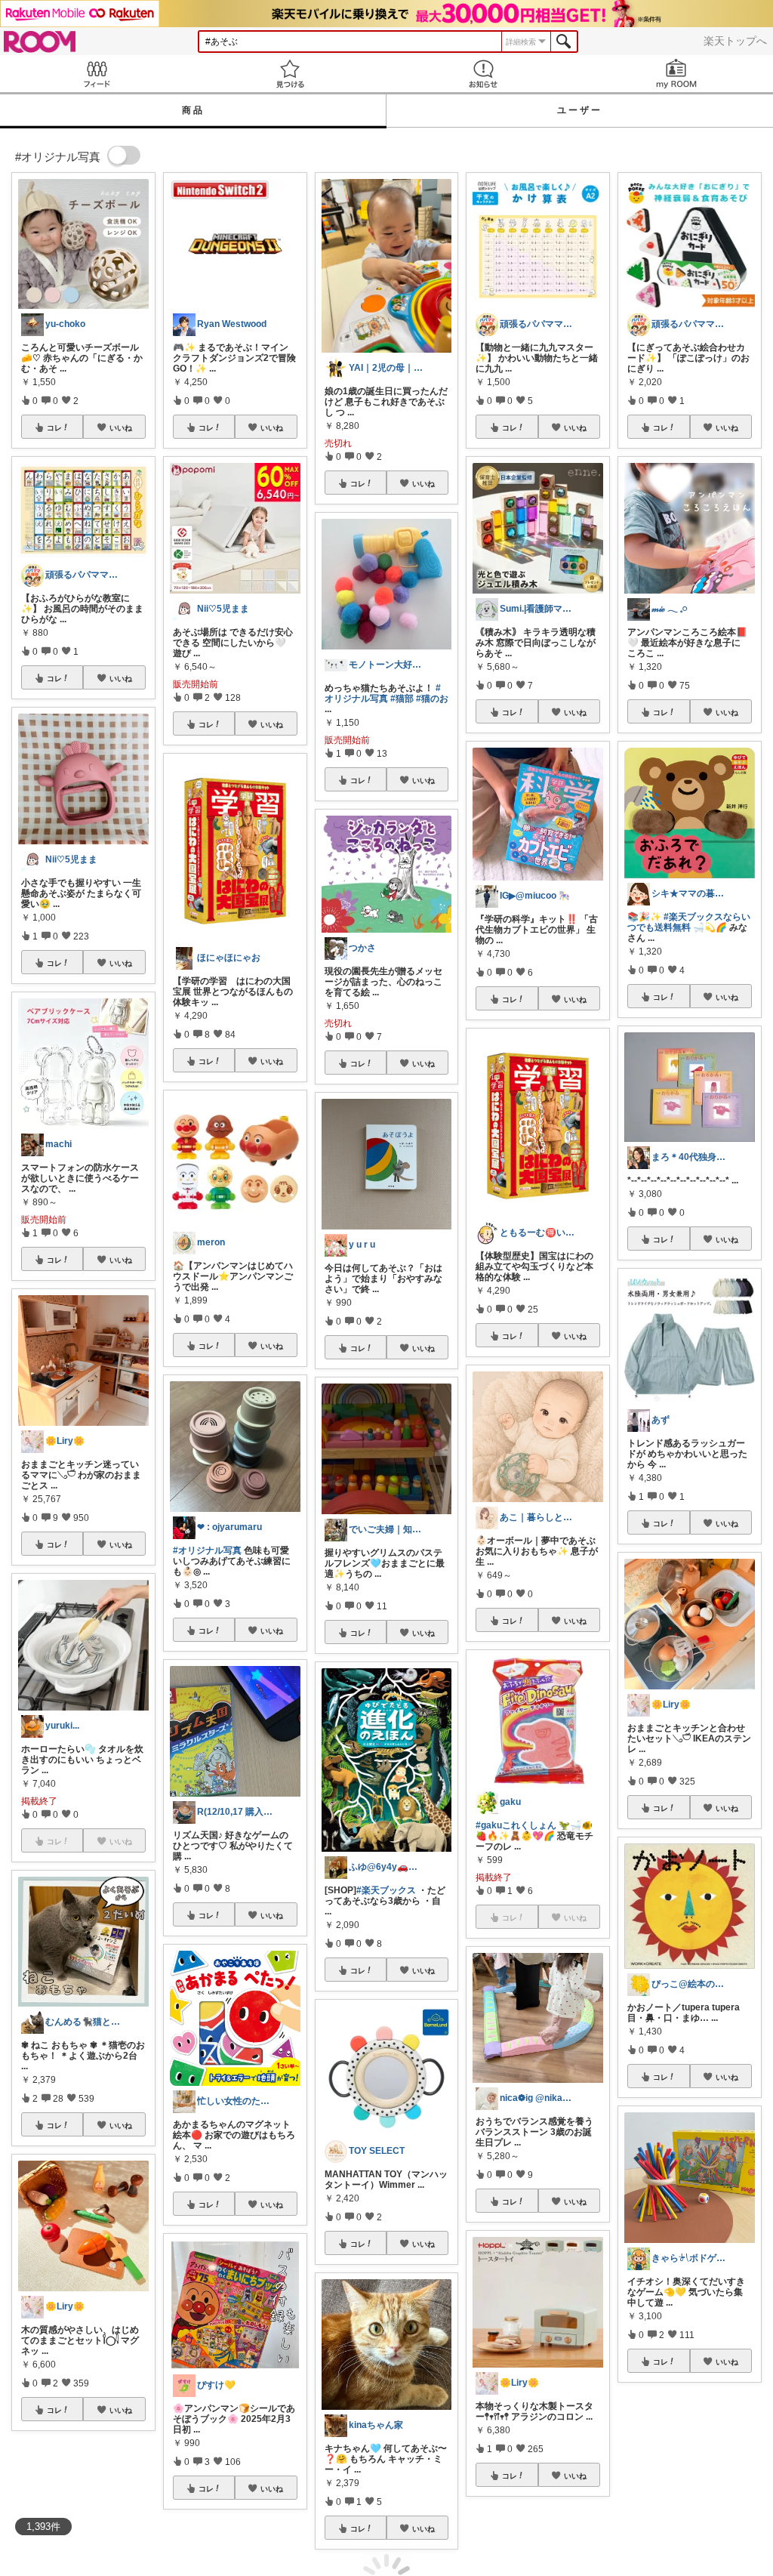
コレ (54, 427)
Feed (97, 74)
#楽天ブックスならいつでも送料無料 (689, 922)
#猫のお (432, 699)
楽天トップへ (735, 41)
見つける (290, 74)
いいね (121, 427)
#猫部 (402, 699)
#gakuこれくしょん (516, 1825)
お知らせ (483, 74)
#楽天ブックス (386, 1890)
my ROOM (676, 74)
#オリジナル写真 (207, 1550)
